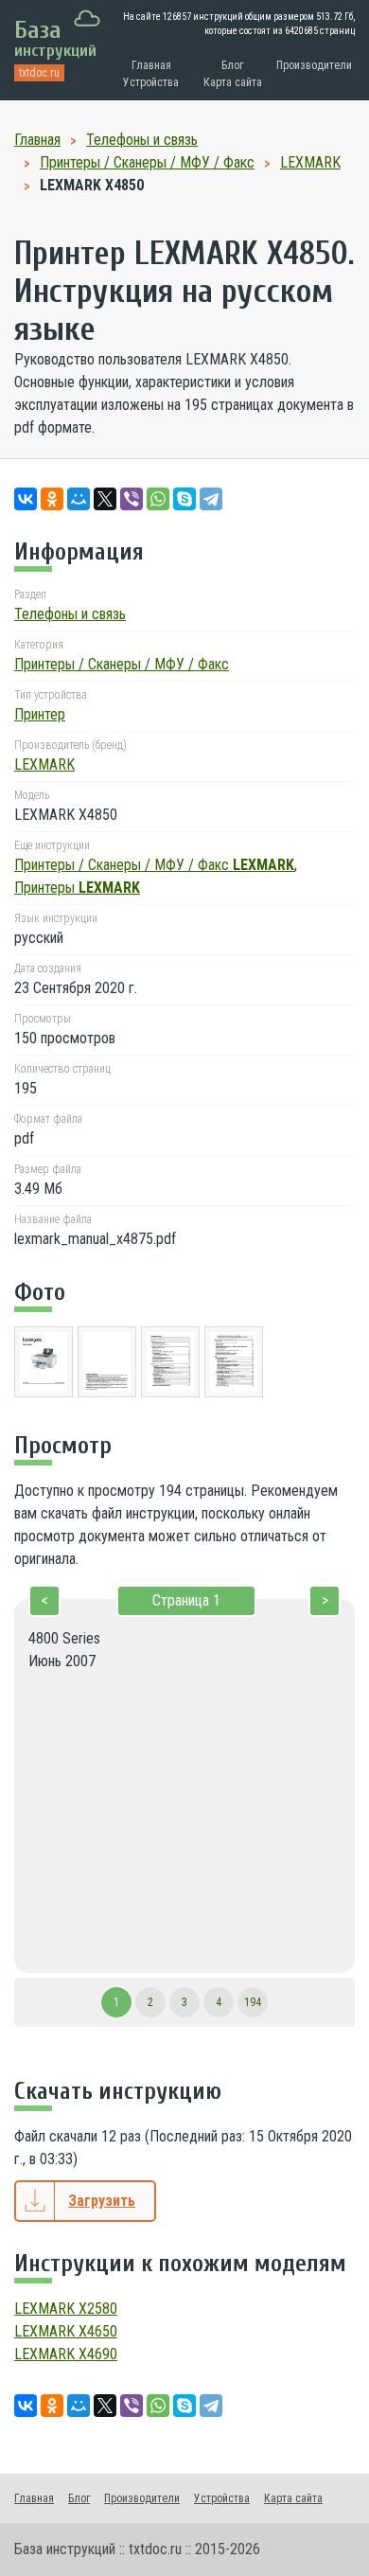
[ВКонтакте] (26, 499)
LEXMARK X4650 (66, 2331)
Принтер (40, 714)
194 (253, 2002)
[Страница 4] (234, 1365)
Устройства (151, 82)
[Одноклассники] (52, 499)
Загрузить (102, 2201)
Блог (232, 65)
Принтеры (77, 888)
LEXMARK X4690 (66, 2354)
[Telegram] (211, 499)
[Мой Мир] (79, 499)
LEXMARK (44, 764)
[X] (105, 499)
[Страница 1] (44, 1365)
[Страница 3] (170, 1365)
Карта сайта (233, 82)
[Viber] (132, 499)
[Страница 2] (107, 1365)
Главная (151, 65)
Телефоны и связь (70, 614)
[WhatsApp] (158, 499)
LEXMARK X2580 (66, 2309)
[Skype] (184, 499)
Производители (314, 65)
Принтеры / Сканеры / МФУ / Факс (122, 664)
